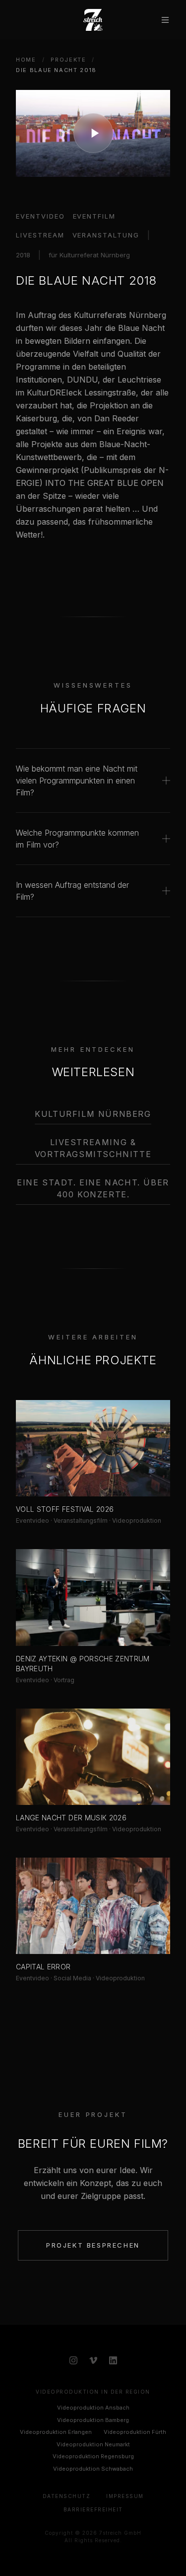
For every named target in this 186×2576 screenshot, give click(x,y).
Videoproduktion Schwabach (93, 2469)
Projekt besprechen (93, 2245)
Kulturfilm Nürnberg (93, 1114)
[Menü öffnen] (165, 20)
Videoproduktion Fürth (135, 2432)
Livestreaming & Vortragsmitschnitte (93, 1148)
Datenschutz (67, 2496)
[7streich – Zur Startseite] (93, 20)
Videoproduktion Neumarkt (93, 2444)
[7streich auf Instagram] (73, 2360)
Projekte (68, 60)
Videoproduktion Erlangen (56, 2432)
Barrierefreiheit (93, 2509)
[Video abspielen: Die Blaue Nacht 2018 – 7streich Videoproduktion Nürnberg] (93, 133)
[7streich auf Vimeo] (93, 2360)
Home (26, 60)
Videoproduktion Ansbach (93, 2408)
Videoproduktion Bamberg (93, 2420)
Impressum (125, 2496)
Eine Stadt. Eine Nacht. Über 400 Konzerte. (93, 1188)
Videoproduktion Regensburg (93, 2456)
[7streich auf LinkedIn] (113, 2360)
